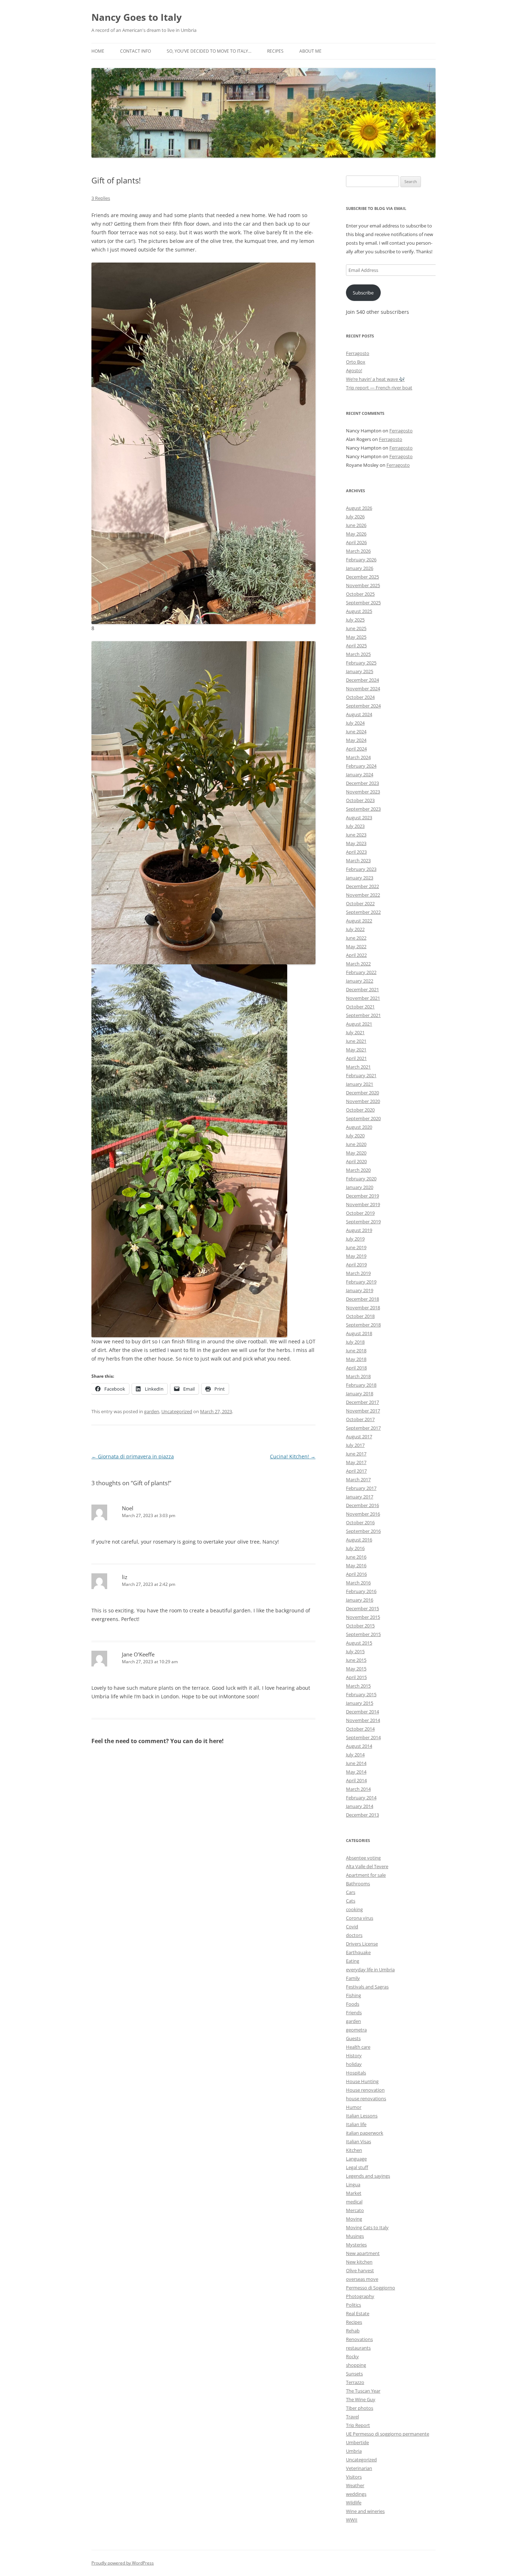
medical (354, 2202)
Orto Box (356, 362)
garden (152, 1411)
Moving (354, 2219)
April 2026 (356, 542)
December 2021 (362, 989)
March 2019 (358, 1273)
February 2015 (361, 1694)
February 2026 (361, 560)
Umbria (354, 2451)
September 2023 (363, 809)
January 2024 (360, 774)
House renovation (365, 2090)
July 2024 (355, 723)
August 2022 (359, 921)
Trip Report (358, 2425)
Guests (353, 2038)
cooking (354, 1909)
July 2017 (355, 1445)
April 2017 (356, 1471)
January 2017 (360, 1497)
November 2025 (363, 585)
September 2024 (363, 706)
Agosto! (354, 370)
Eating (353, 1961)
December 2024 (362, 680)
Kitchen (354, 2150)
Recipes (275, 51)
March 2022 (358, 964)
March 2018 (358, 1376)
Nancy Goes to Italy (137, 17)
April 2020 (356, 1161)
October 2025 (360, 594)
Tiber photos (360, 2408)
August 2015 (359, 1643)
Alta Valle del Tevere (367, 1866)
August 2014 (359, 1746)
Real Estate (358, 2313)
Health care (358, 2047)
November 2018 (363, 1308)
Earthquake (358, 1952)
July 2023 (355, 826)
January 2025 (360, 671)
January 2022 (360, 981)
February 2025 (361, 663)
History (354, 2055)
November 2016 (363, 1514)
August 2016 (359, 1540)
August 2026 (359, 508)
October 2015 (360, 1626)
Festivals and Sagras (367, 1987)
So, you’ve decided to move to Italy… (209, 51)
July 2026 (355, 517)
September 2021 (363, 1015)
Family (353, 1978)
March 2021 (358, 1067)
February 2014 (361, 1798)
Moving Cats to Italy (367, 2227)
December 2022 (362, 886)
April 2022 (356, 955)
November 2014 (363, 1720)
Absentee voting (363, 1858)
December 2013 (362, 1815)
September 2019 (363, 1222)
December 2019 (362, 1196)
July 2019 (355, 1239)
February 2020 (361, 1179)
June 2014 (356, 1763)
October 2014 (360, 1729)
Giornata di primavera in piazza (133, 1456)
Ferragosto (358, 353)
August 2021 (359, 1024)
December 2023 (362, 783)
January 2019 (360, 1290)
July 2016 (355, 1548)
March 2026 (358, 551)
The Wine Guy (361, 2399)
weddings (356, 2494)
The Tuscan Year (363, 2391)
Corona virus (360, 1918)
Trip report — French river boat (379, 388)
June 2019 (356, 1247)
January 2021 (360, 1084)
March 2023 (358, 860)
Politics (353, 2305)
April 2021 (356, 1058)
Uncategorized (177, 1411)
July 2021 (355, 1032)
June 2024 (356, 731)
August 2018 (359, 1333)
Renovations (359, 2339)
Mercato (355, 2210)
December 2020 (362, 1093)
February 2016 (361, 1591)
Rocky (352, 2356)
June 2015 (356, 1660)
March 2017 (358, 1479)
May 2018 (356, 1359)
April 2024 (356, 749)
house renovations (366, 2098)
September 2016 (363, 1531)
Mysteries (356, 2245)
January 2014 (360, 1806)
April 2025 (356, 646)
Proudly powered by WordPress (123, 2563)
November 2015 (363, 1617)
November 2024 (363, 689)
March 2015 (358, 1686)
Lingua (353, 2184)
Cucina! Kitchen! (293, 1456)
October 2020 (360, 1110)
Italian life (356, 2124)
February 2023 (361, 869)
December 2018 (362, 1299)
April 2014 (356, 1780)
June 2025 (356, 628)
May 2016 (356, 1565)
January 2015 (360, 1703)
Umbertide (357, 2442)
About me (310, 51)
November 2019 (363, 1204)
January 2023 (360, 878)
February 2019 (361, 1282)
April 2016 (356, 1574)
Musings (355, 2236)
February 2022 (361, 972)
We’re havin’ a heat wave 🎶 (375, 379)
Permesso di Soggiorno (371, 2288)
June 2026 (356, 525)
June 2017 (356, 1454)
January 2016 (360, 1600)
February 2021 (361, 1075)
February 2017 (361, 1488)
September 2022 (363, 912)
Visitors (354, 2477)
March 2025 (358, 654)
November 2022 (363, 895)
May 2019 (356, 1256)
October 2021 (360, 1007)
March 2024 (358, 757)
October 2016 (360, 1522)
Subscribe (363, 293)
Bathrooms (358, 1884)
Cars (351, 1892)
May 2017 (356, 1462)
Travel (352, 2417)
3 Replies (101, 198)
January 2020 (360, 1187)
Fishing (353, 1995)
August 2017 (359, 1436)
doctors (354, 1935)
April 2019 (356, 1265)
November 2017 (363, 1411)
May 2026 (356, 534)
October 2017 (360, 1419)
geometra (356, 2030)
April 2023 (356, 852)
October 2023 (360, 800)
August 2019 (359, 1230)
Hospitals (356, 2073)
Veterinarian (359, 2468)
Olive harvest (360, 2270)
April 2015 (356, 1677)
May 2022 (356, 946)
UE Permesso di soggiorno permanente (388, 2434)
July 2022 (355, 929)
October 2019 (360, 1213)
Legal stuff (357, 2167)
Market (354, 2193)
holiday (354, 2064)
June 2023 (356, 835)
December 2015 (362, 1608)
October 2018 (360, 1316)
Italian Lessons (362, 2116)
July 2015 (355, 1651)
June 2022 (356, 938)
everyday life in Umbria (370, 1970)
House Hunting (362, 2081)
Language (356, 2159)
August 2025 (359, 611)
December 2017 (362, 1402)
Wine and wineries (365, 2511)
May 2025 (356, 637)
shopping (356, 2365)
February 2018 (361, 1385)
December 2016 (362, 1505)
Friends (354, 2013)
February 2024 (361, 766)
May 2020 (356, 1153)
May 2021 (356, 1050)
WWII (352, 2520)
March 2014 (358, 1789)
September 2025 (363, 603)
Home (98, 51)
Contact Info (136, 51)
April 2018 (356, 1368)
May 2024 (356, 740)
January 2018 (360, 1393)
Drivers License (362, 1944)
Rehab (353, 2331)
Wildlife (354, 2503)
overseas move (362, 2279)
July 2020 (355, 1136)
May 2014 (356, 1772)
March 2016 (358, 1583)
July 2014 (355, 1755)
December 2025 (362, 577)
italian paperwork (365, 2133)
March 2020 (358, 1170)
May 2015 (356, 1669)
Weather (355, 2485)
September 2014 (363, 1737)
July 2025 (355, 620)
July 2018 (355, 1342)
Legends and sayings (368, 2176)
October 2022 (360, 903)
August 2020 (359, 1127)
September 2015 (363, 1634)
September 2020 (363, 1118)
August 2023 (359, 817)
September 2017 (363, 1428)
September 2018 (363, 1325)
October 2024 (360, 697)
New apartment (363, 2253)
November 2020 (363, 1101)
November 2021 (363, 998)
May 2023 (356, 843)
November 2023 (363, 792)
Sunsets (354, 2374)
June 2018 (356, 1351)
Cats (351, 1901)
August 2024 (359, 714)
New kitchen (359, 2262)
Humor (354, 2107)
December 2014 (362, 1712)
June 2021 (356, 1041)
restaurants (358, 2348)
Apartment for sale (366, 1875)
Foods (353, 2004)
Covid (352, 1927)
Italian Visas (359, 2141)
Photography (360, 2296)
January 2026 (360, 568)
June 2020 (356, 1144)
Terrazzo (355, 2382)
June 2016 (356, 1557)
